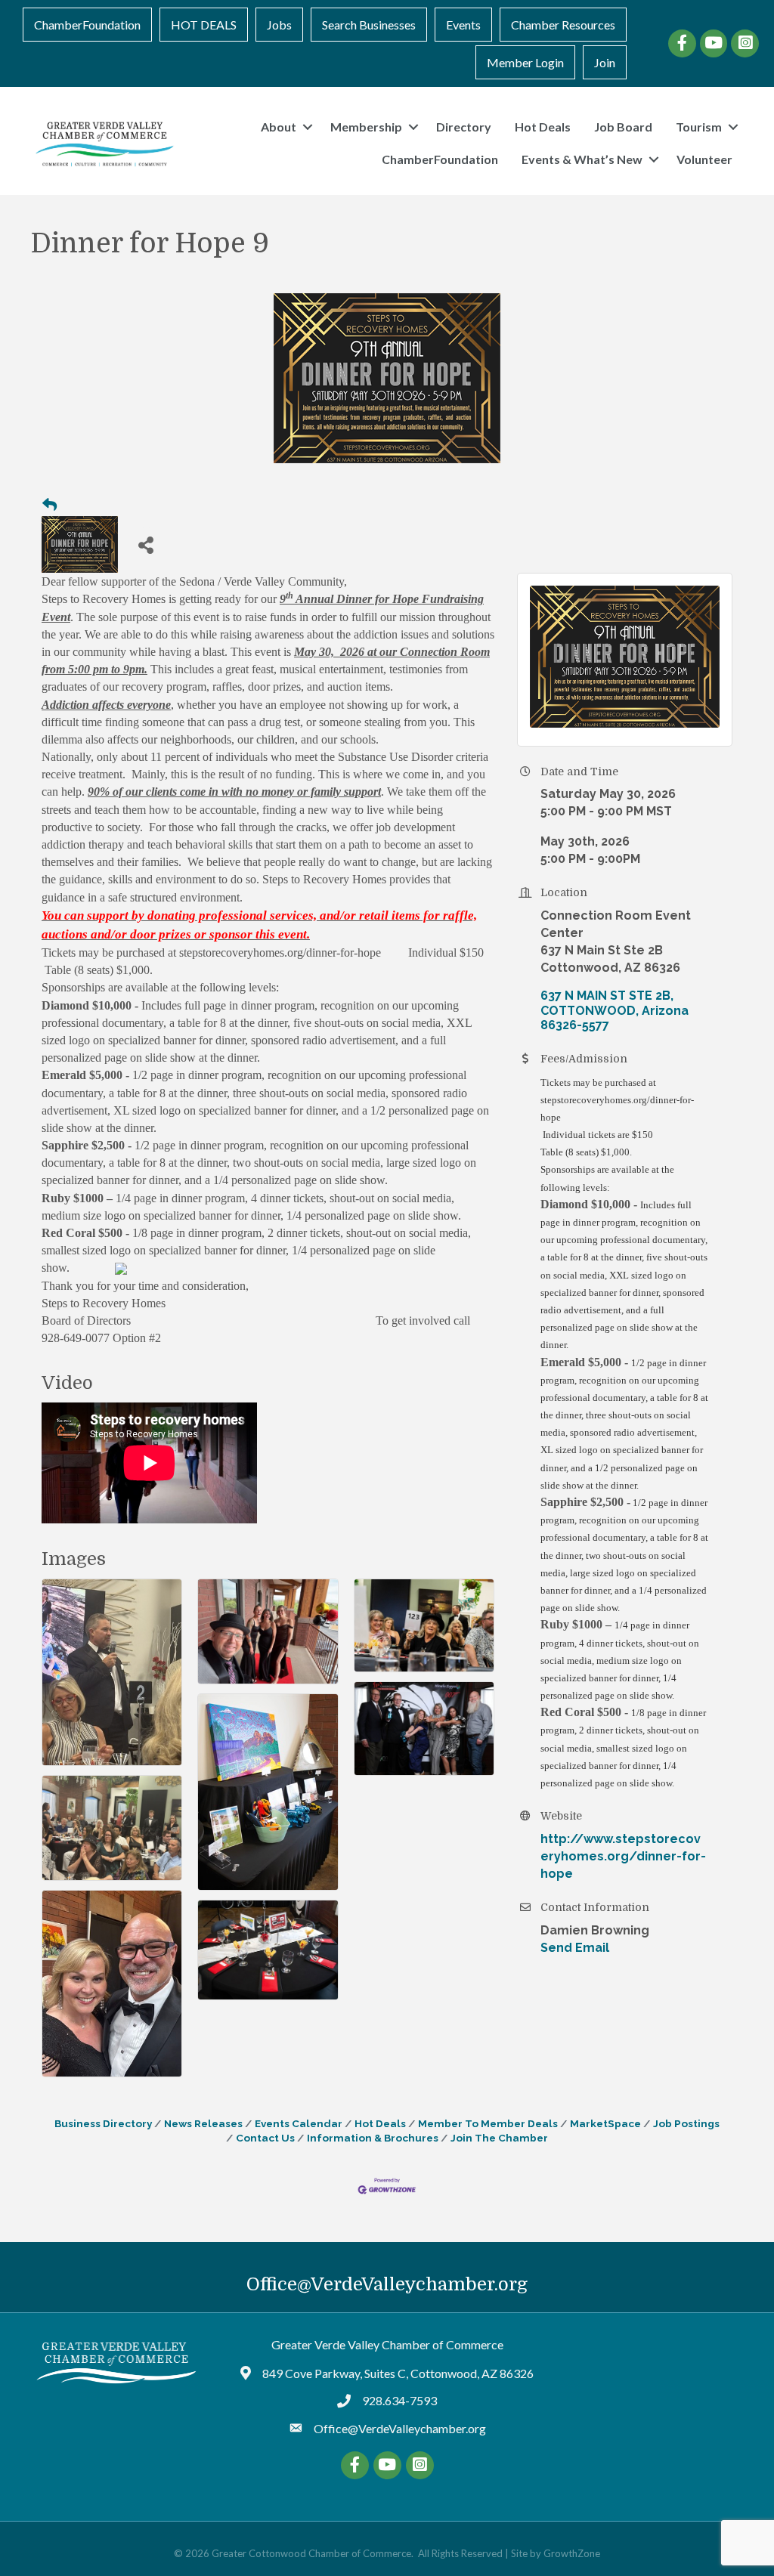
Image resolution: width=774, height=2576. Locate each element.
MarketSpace (605, 2123)
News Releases (203, 2123)
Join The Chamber (499, 2138)
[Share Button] (146, 544)
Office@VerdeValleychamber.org (387, 2284)
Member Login (525, 62)
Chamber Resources (563, 25)
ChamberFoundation (87, 25)
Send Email (575, 1948)
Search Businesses (369, 25)
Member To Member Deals (488, 2123)
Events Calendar (299, 2123)
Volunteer (704, 159)
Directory (464, 127)
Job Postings (686, 2123)
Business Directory (103, 2123)
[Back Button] (50, 506)
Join (605, 62)
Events (463, 25)
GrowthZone (572, 2553)
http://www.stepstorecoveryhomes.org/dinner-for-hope (623, 1856)
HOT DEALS (204, 25)
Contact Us (265, 2138)
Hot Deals (543, 127)
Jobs (279, 25)
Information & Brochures (373, 2138)
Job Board (623, 127)
